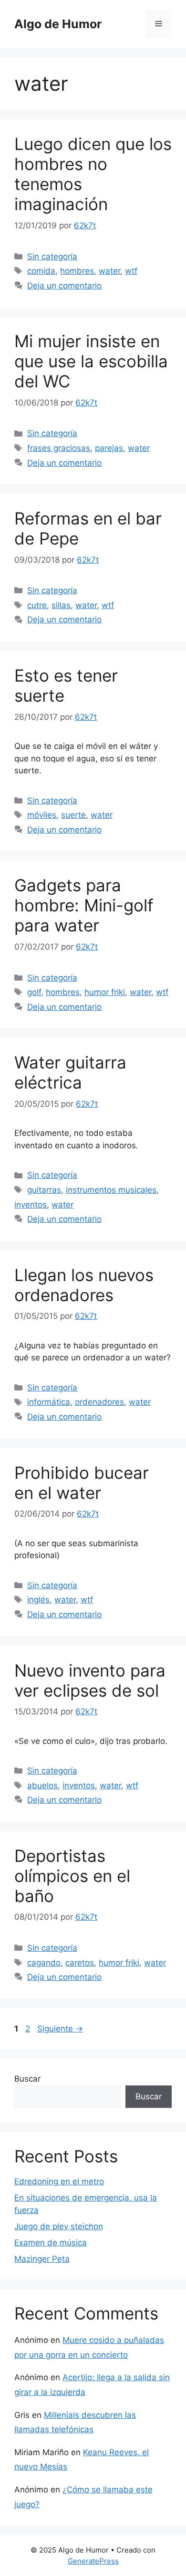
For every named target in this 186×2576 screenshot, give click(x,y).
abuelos (42, 1785)
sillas (61, 605)
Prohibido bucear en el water (82, 1483)
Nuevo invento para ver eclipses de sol (90, 1680)
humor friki (105, 992)
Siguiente (60, 2029)
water (109, 271)
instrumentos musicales (111, 1190)
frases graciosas (59, 448)
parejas (109, 448)
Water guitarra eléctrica (70, 1072)
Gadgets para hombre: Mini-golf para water (84, 905)
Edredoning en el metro (59, 2181)
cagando (44, 1963)
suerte (73, 815)
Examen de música (51, 2243)
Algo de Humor (58, 24)
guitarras (44, 1190)
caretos (80, 1963)
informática (49, 1402)
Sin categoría (52, 257)
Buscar (27, 2079)
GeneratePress (93, 2561)
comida (41, 271)
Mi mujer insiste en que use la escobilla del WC (91, 361)
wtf (131, 271)
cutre (37, 605)
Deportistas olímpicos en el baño (72, 1876)
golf (34, 992)
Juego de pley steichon (59, 2226)
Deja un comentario (64, 286)
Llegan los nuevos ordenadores (84, 1285)
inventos (31, 1205)
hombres (77, 271)
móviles (42, 815)
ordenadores (99, 1402)
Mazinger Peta (42, 2259)
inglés (38, 1600)
